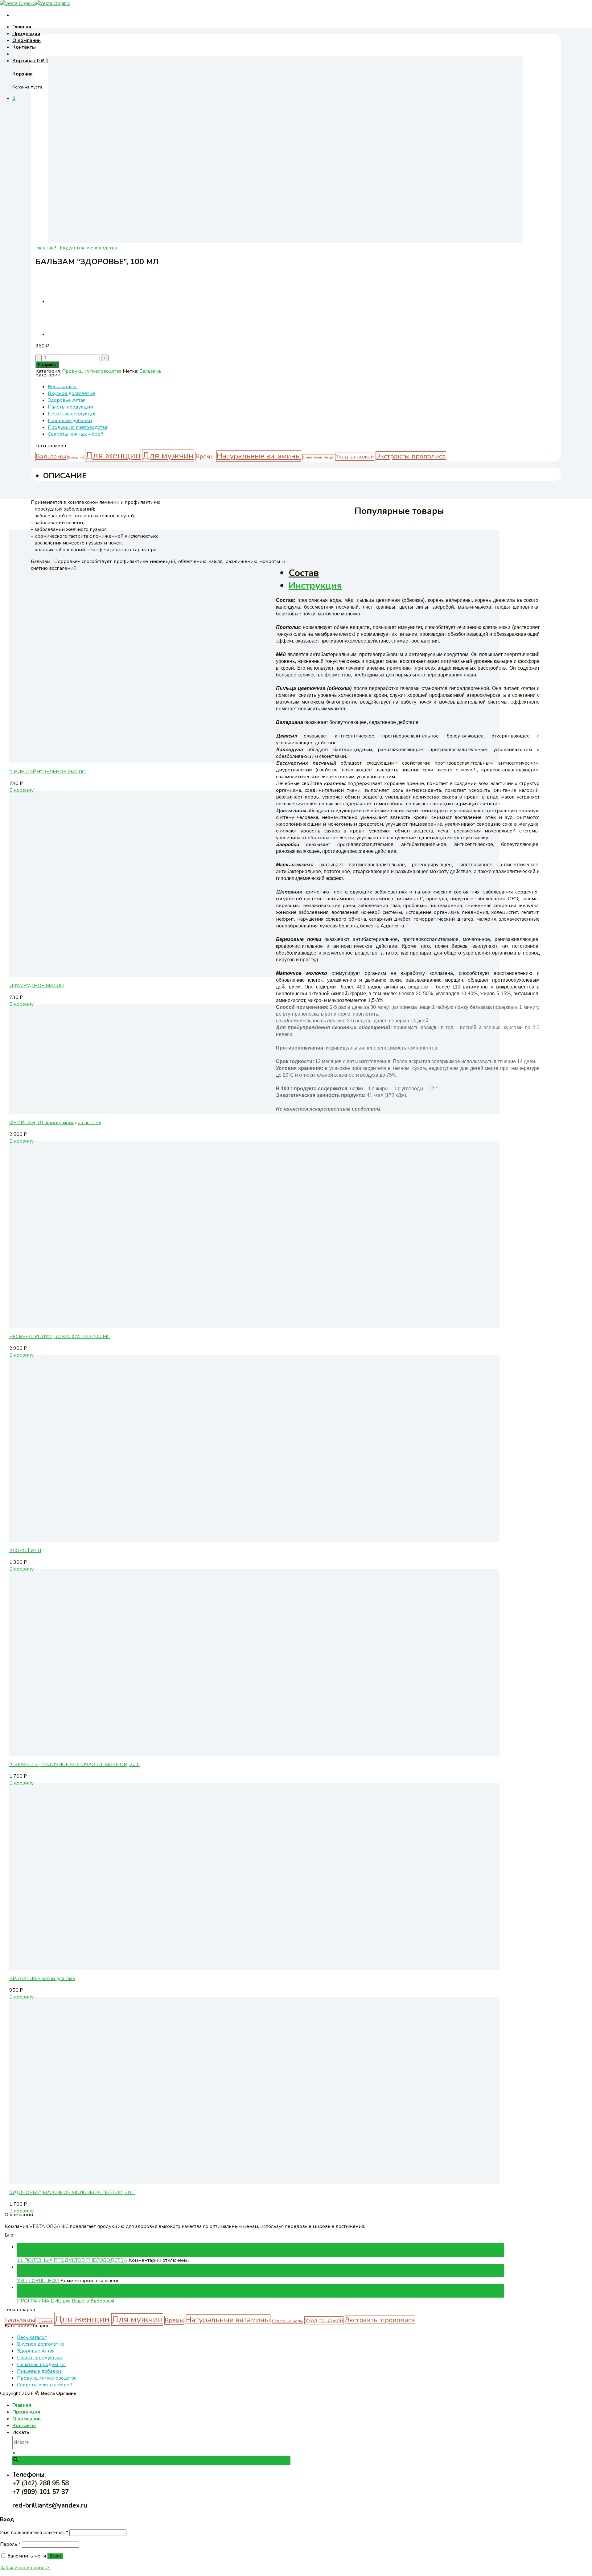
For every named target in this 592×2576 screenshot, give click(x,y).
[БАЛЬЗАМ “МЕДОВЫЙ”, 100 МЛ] (63, 302)
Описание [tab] (65, 476)
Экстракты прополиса (411, 456)
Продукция (26, 34)
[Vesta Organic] (35, 3)
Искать (21, 2432)
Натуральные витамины (259, 456)
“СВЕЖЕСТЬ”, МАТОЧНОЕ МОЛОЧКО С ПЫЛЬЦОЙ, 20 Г (74, 1765)
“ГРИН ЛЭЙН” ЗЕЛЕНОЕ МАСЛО (47, 772)
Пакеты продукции (70, 407)
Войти (55, 2556)
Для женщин (113, 455)
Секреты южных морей (76, 434)
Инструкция (315, 586)
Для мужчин (168, 456)
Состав (304, 573)
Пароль (10, 2544)
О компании (27, 40)
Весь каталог (63, 387)
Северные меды (318, 457)
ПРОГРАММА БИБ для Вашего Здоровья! (66, 2301)
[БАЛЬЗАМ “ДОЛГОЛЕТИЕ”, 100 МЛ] (63, 334)
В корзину (47, 365)
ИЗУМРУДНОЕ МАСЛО (37, 986)
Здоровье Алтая (67, 400)
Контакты (24, 47)
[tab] (414, 573)
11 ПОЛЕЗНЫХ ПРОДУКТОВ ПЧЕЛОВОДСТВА (72, 2260)
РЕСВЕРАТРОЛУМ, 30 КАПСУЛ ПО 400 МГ (60, 1337)
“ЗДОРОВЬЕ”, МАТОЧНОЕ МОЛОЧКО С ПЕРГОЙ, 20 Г (72, 2192)
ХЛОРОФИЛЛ (25, 1551)
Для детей (76, 457)
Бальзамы (151, 371)
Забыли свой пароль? (25, 2568)
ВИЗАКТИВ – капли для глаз (42, 1978)
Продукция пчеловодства (87, 248)
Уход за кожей (355, 457)
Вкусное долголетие (71, 393)
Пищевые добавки (70, 421)
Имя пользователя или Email (34, 2533)
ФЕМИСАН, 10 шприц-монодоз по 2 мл (55, 1123)
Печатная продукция (72, 414)
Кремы (205, 456)
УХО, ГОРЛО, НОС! (38, 2281)
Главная (22, 27)
